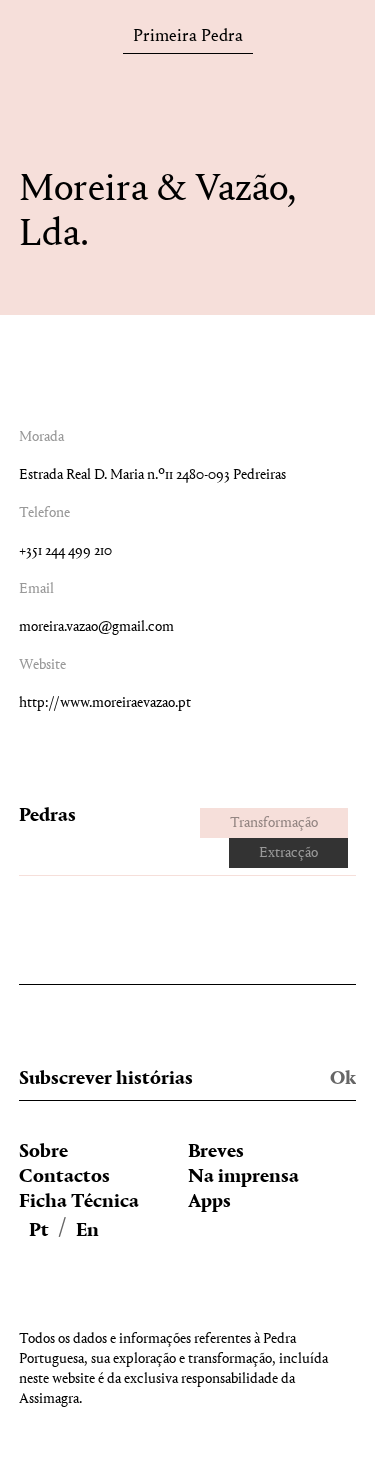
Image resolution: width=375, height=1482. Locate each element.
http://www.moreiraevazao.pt (105, 703)
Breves (216, 1152)
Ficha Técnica (79, 1202)
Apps (209, 1202)
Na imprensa (243, 1177)
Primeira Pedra (188, 39)
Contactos (64, 1177)
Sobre (43, 1152)
